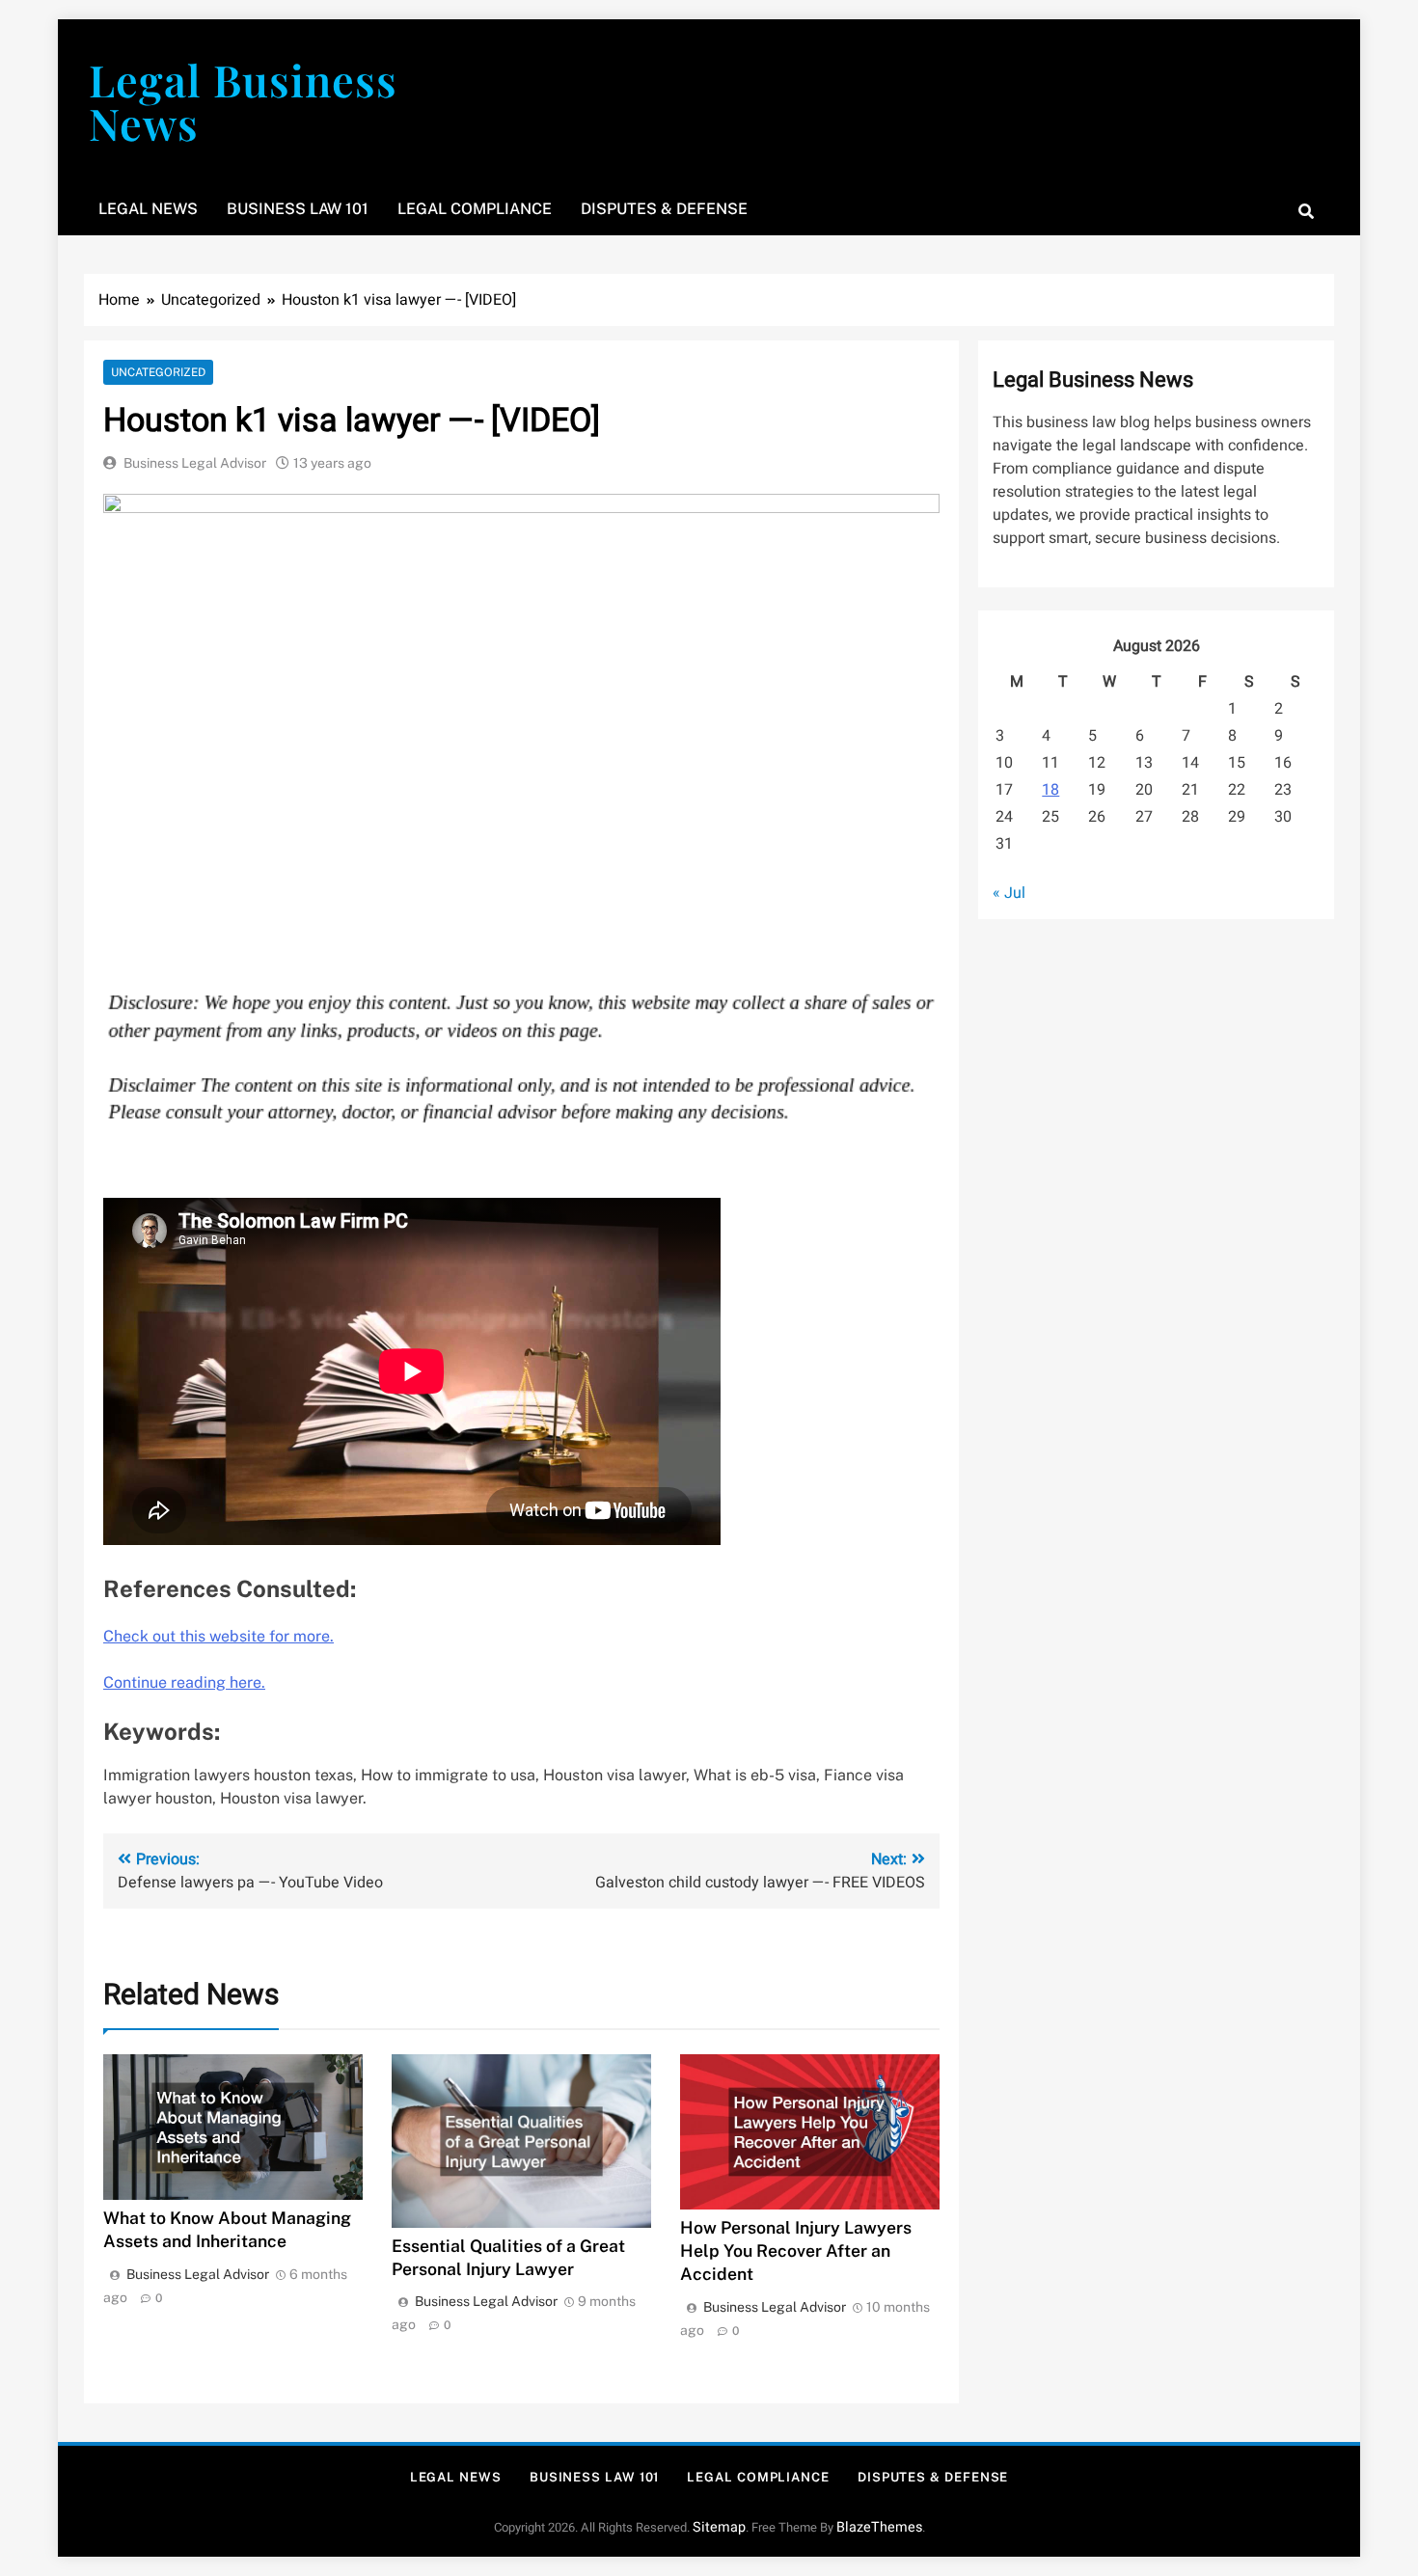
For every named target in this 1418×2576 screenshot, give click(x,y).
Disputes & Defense (664, 209)
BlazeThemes (879, 2527)
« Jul (1009, 893)
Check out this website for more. (218, 1636)
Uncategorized (158, 372)
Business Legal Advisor (195, 463)
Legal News (148, 209)
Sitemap (719, 2527)
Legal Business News (243, 101)
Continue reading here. (184, 1682)
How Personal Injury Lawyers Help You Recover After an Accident (796, 2251)
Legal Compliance (475, 209)
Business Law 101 (298, 209)
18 (1050, 790)
